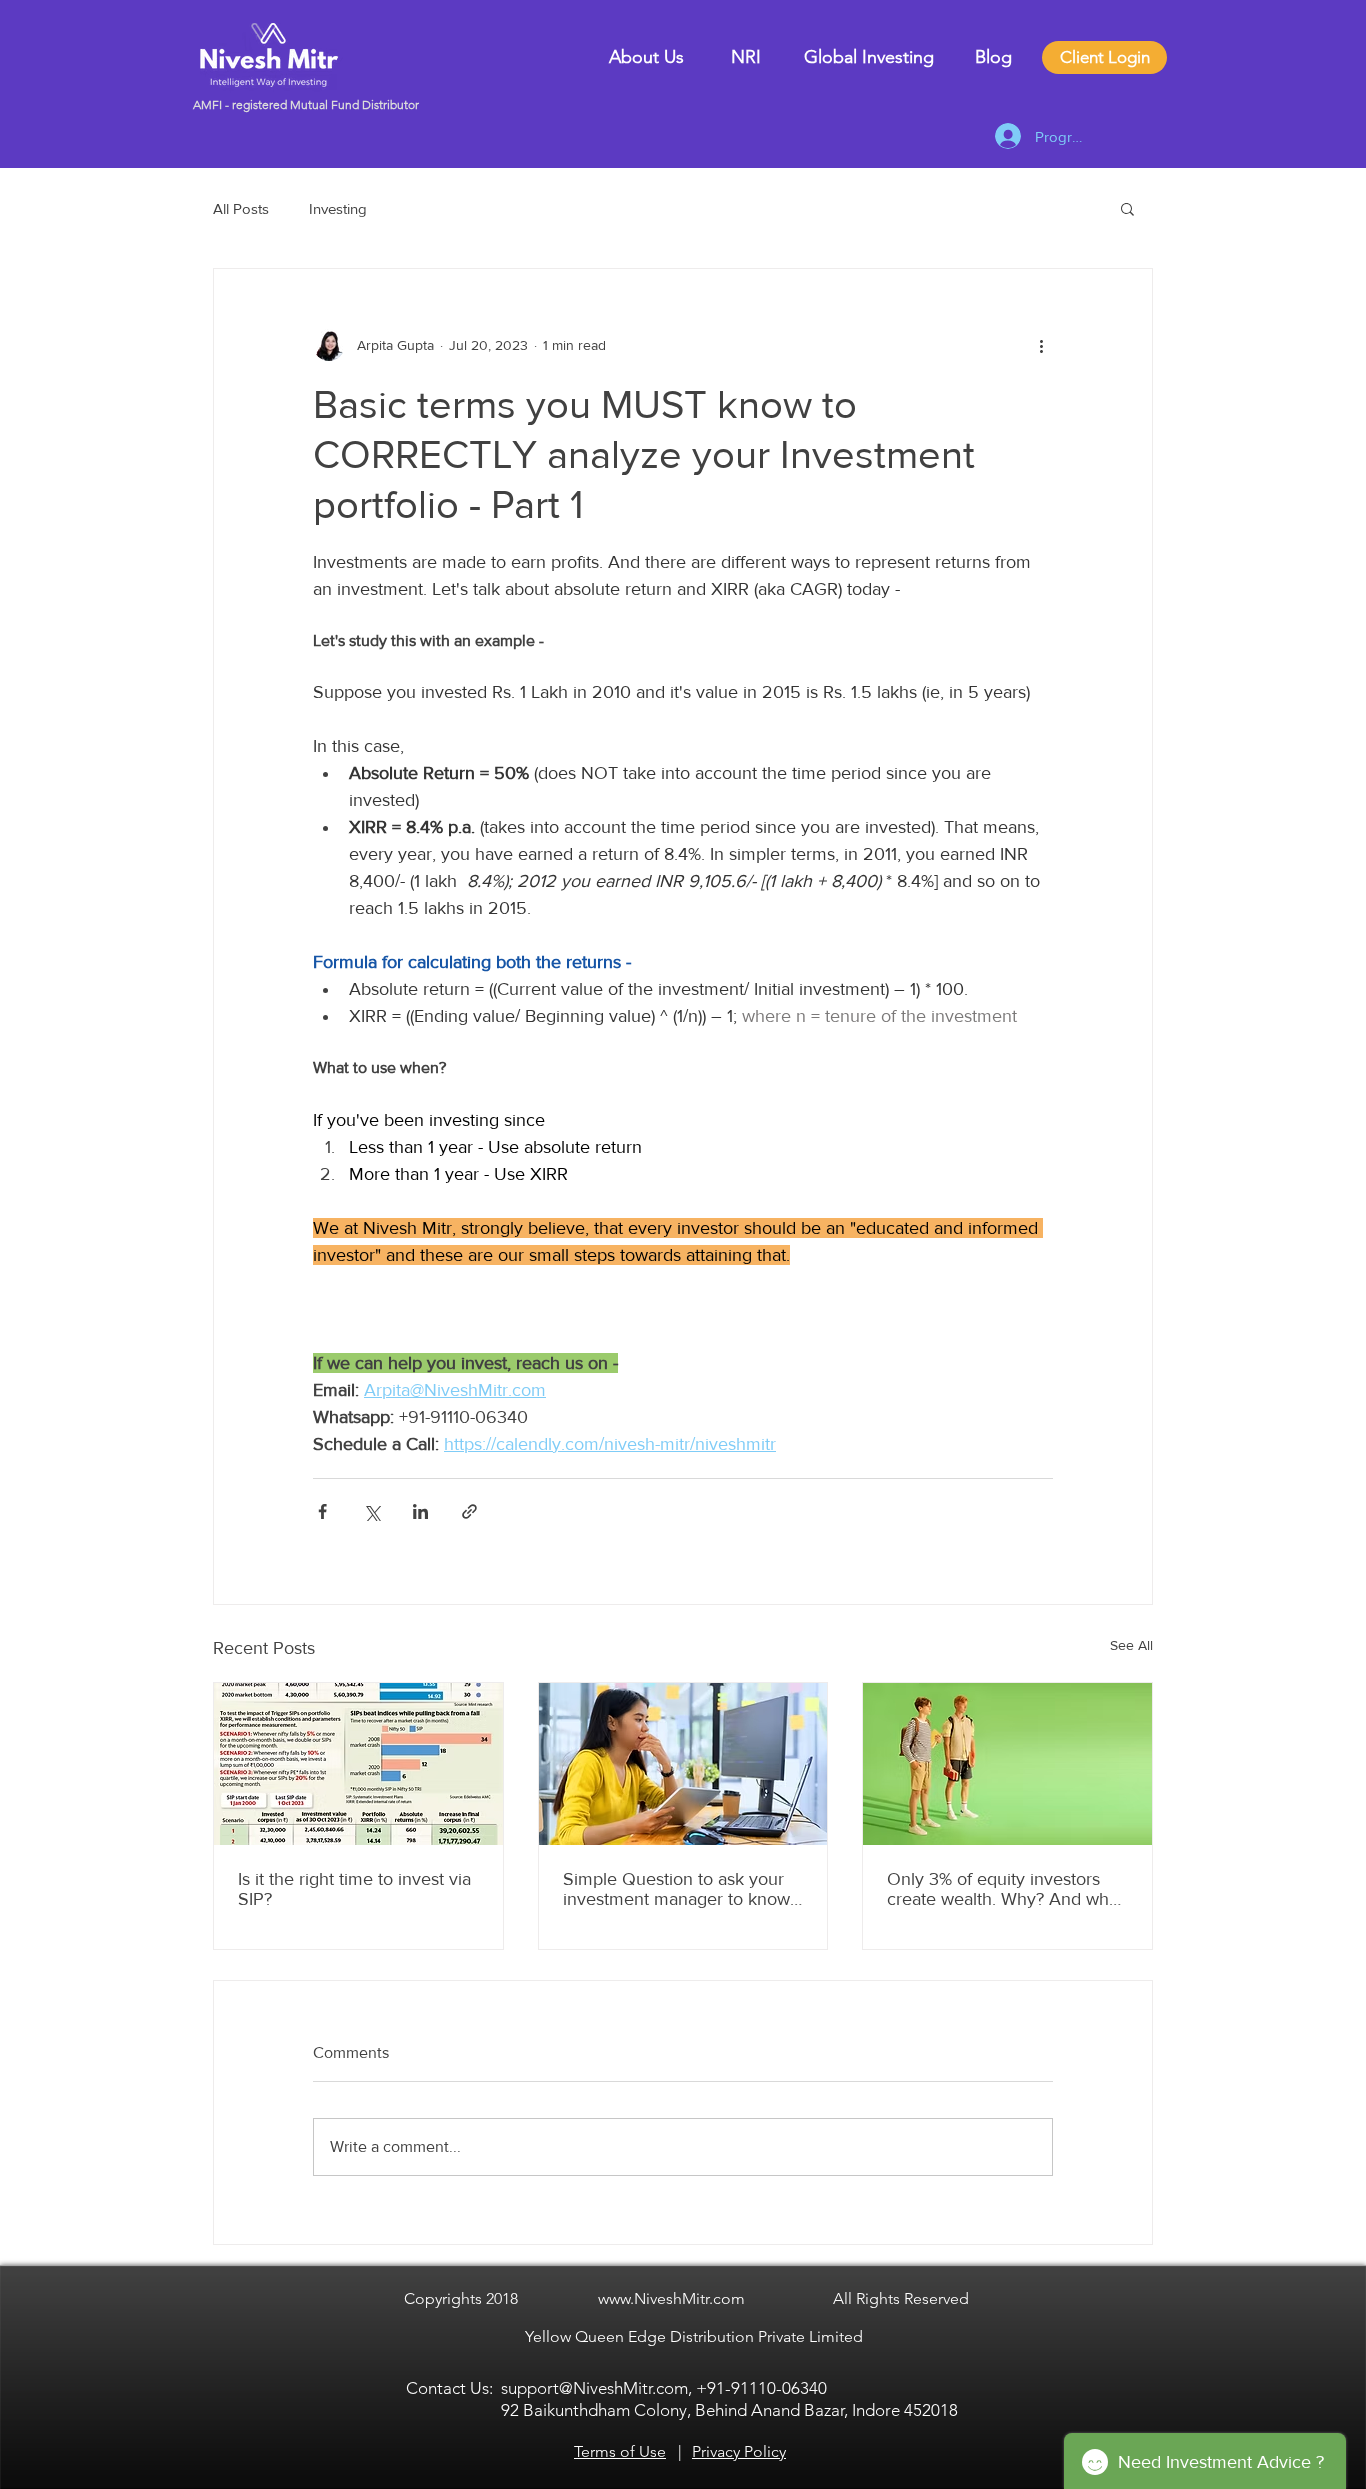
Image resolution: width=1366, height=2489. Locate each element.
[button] (1127, 208)
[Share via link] (469, 1511)
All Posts (241, 208)
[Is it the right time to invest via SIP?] (358, 1764)
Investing (338, 208)
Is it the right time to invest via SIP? (354, 1889)
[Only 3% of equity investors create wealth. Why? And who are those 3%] (1007, 1764)
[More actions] (1041, 345)
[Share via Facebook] (322, 1511)
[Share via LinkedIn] (420, 1511)
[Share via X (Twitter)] (371, 1511)
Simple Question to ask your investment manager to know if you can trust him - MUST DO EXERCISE (676, 1889)
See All (1131, 1645)
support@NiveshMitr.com (594, 2388)
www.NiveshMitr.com (671, 2298)
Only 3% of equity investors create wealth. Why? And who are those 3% (1003, 1889)
